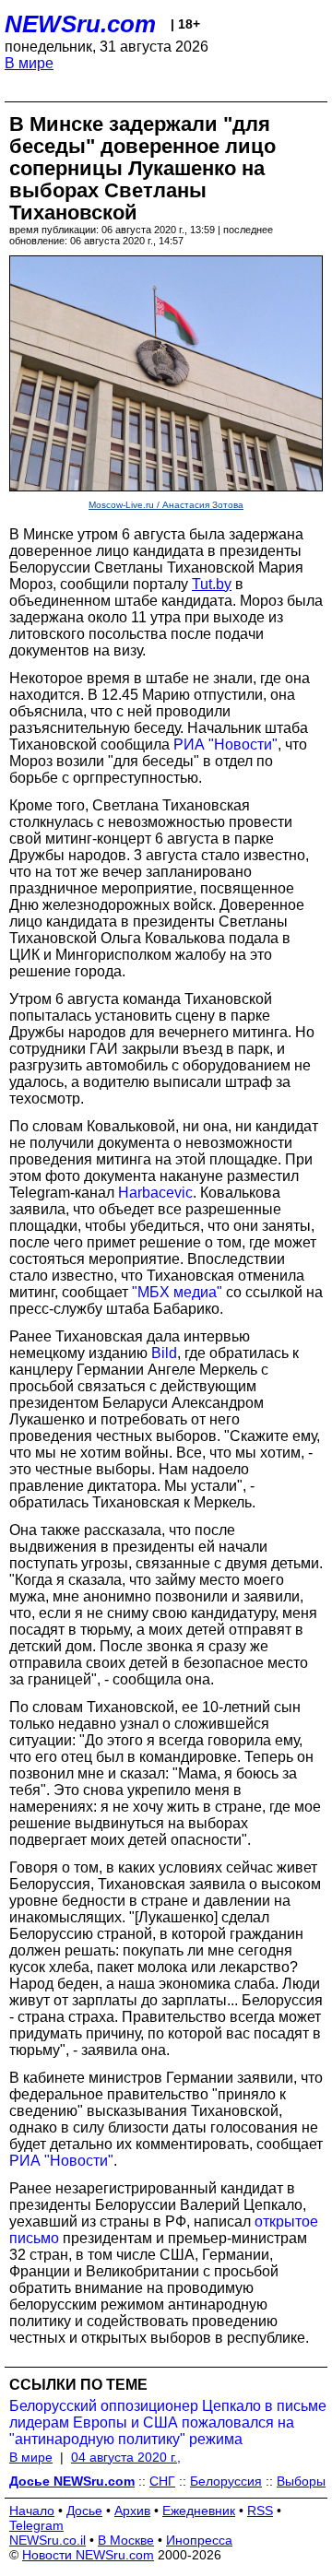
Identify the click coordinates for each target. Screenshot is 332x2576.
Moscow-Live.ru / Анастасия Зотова (166, 505)
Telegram (36, 2525)
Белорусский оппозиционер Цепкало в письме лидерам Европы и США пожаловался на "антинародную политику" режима (168, 2422)
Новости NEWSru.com (88, 2555)
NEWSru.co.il (47, 2540)
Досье (84, 2511)
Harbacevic (155, 1193)
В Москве (126, 2540)
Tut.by (212, 584)
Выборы (301, 2481)
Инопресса (199, 2540)
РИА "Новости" (225, 744)
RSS (260, 2511)
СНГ (162, 2481)
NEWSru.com (80, 24)
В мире (29, 63)
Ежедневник (199, 2511)
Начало (32, 2511)
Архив (132, 2511)
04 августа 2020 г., (126, 2457)
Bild (164, 1353)
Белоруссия (226, 2481)
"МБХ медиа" (177, 1292)
